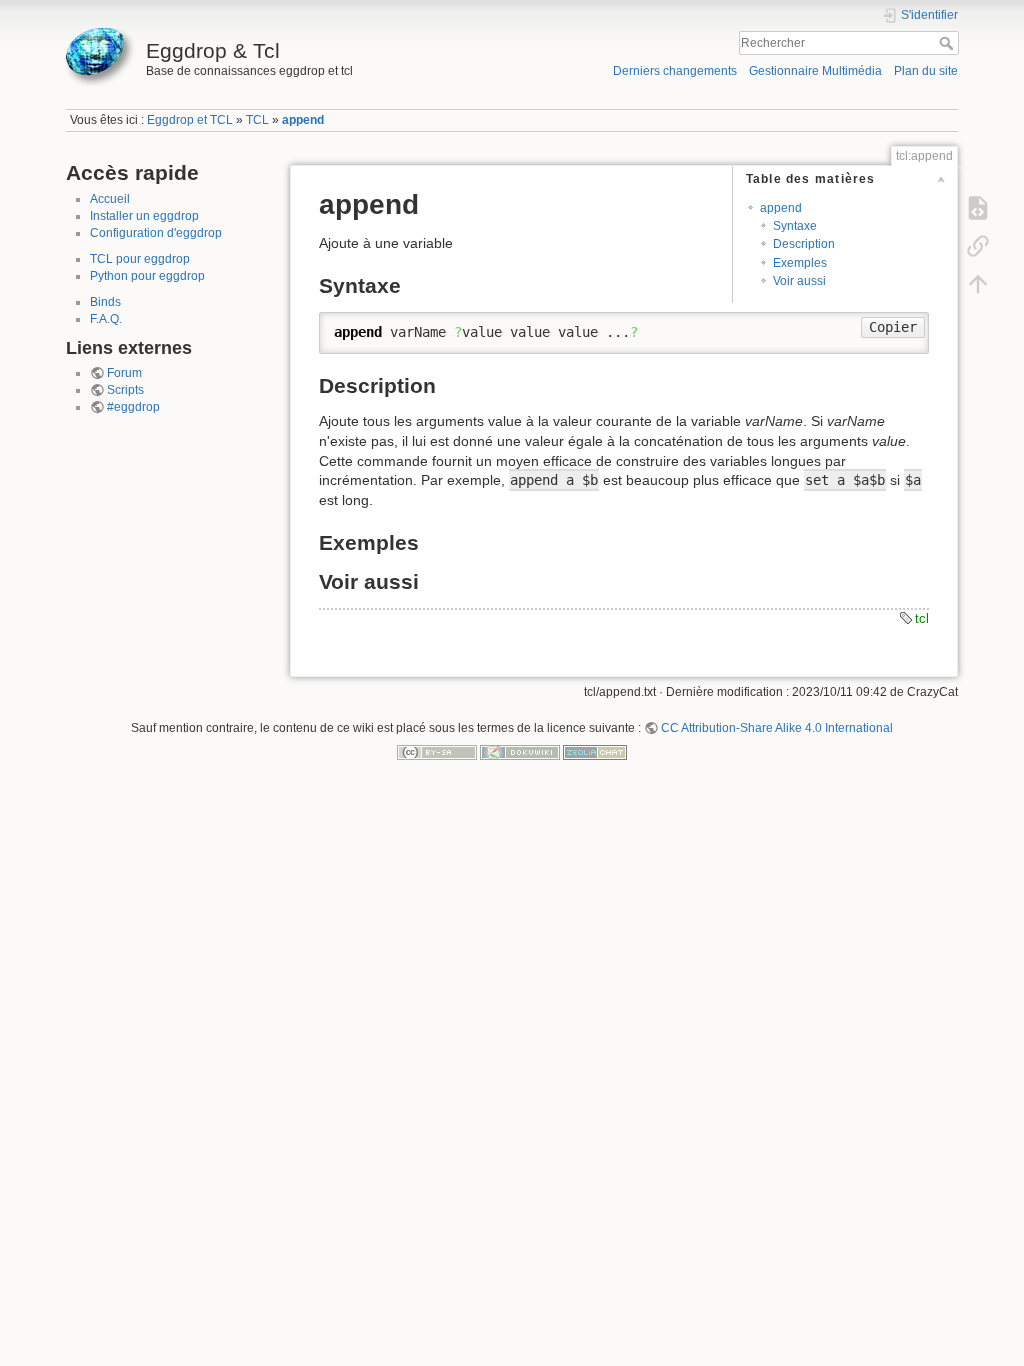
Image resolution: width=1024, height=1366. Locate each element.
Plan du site (926, 71)
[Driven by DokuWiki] (520, 752)
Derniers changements (675, 71)
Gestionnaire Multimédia (815, 71)
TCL (257, 120)
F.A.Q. (106, 319)
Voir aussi (799, 281)
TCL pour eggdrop (140, 259)
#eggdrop (133, 407)
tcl (922, 618)
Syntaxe (795, 226)
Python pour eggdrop (147, 276)
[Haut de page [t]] (978, 284)
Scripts (125, 390)
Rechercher (948, 43)
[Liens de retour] (978, 246)
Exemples (800, 263)
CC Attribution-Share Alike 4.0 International (777, 728)
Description (804, 244)
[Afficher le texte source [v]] (978, 208)
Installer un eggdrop (144, 216)
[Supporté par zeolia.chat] (595, 752)
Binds (105, 302)
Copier (893, 327)
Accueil (110, 199)
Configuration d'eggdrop (156, 233)
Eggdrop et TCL (190, 120)
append (303, 120)
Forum (124, 373)
